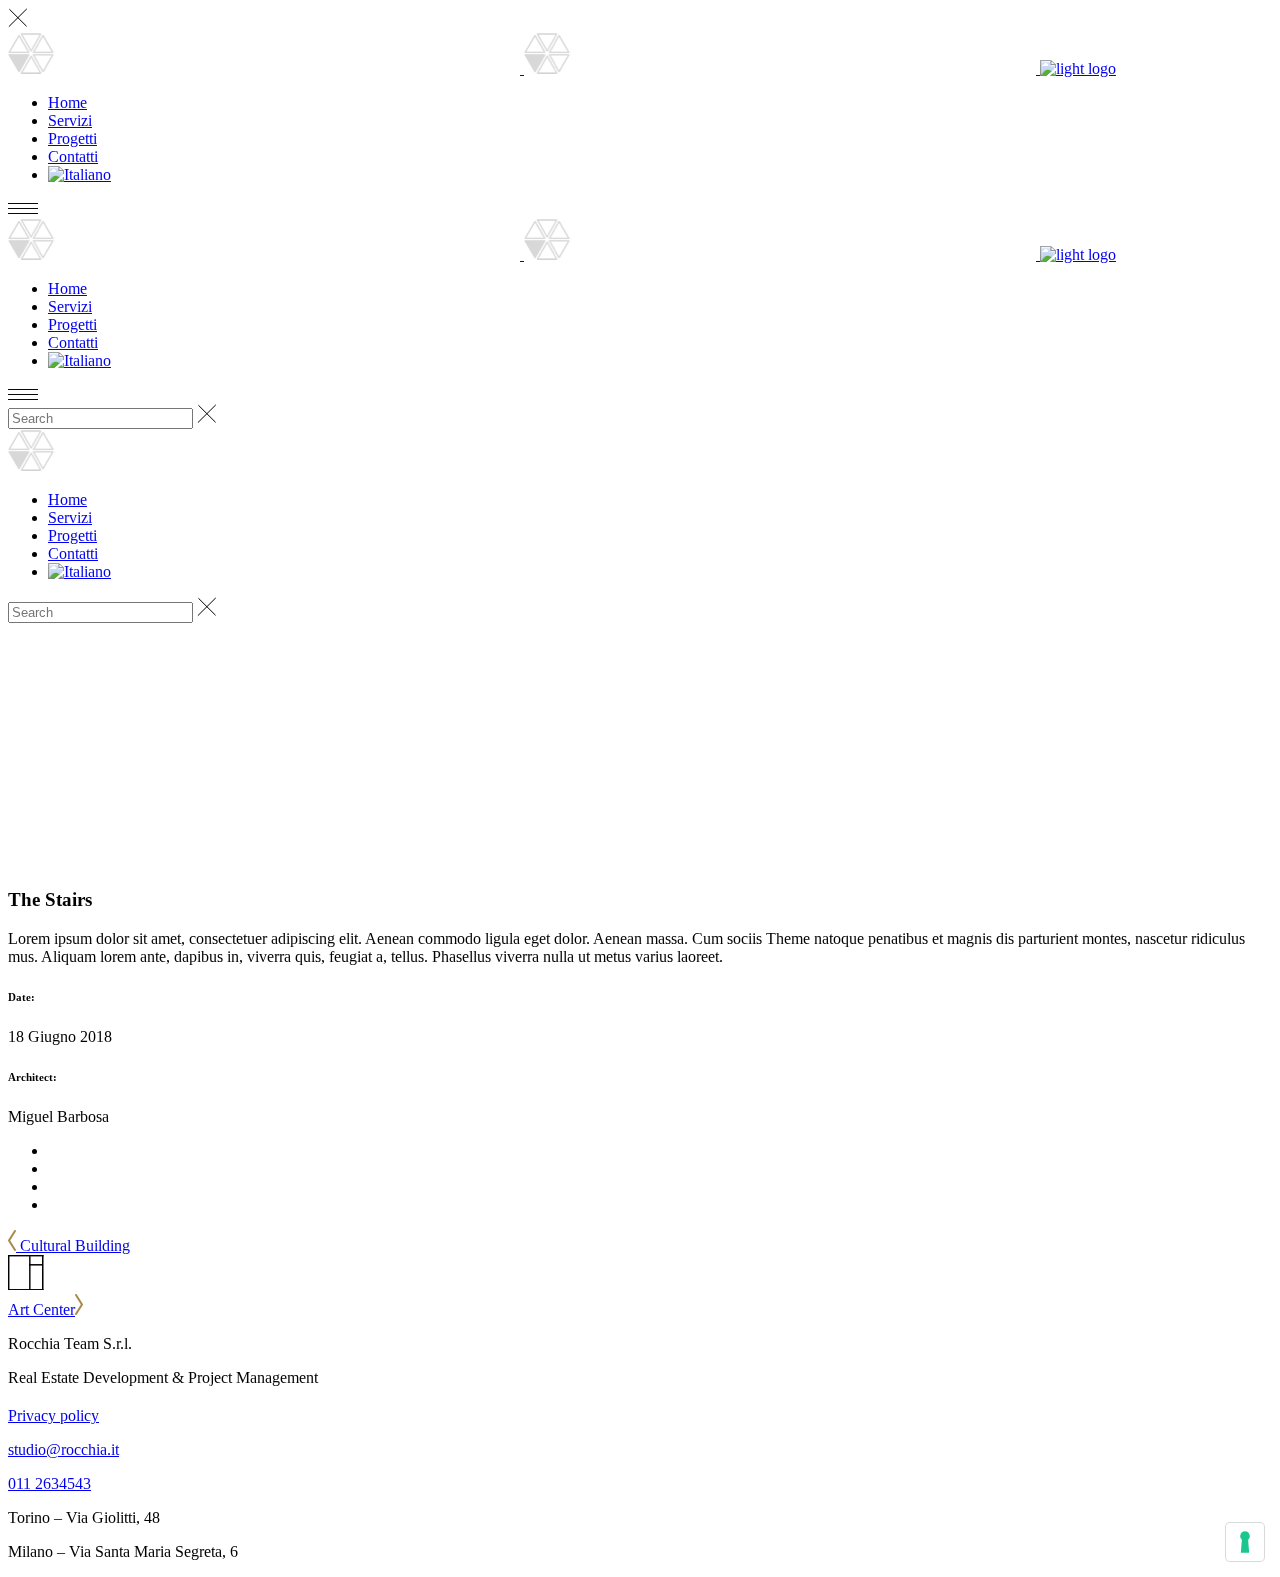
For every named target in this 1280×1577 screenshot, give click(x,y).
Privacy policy (53, 1415)
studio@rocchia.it (63, 1449)
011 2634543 (49, 1483)
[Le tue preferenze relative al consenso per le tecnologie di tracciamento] (1245, 1542)
